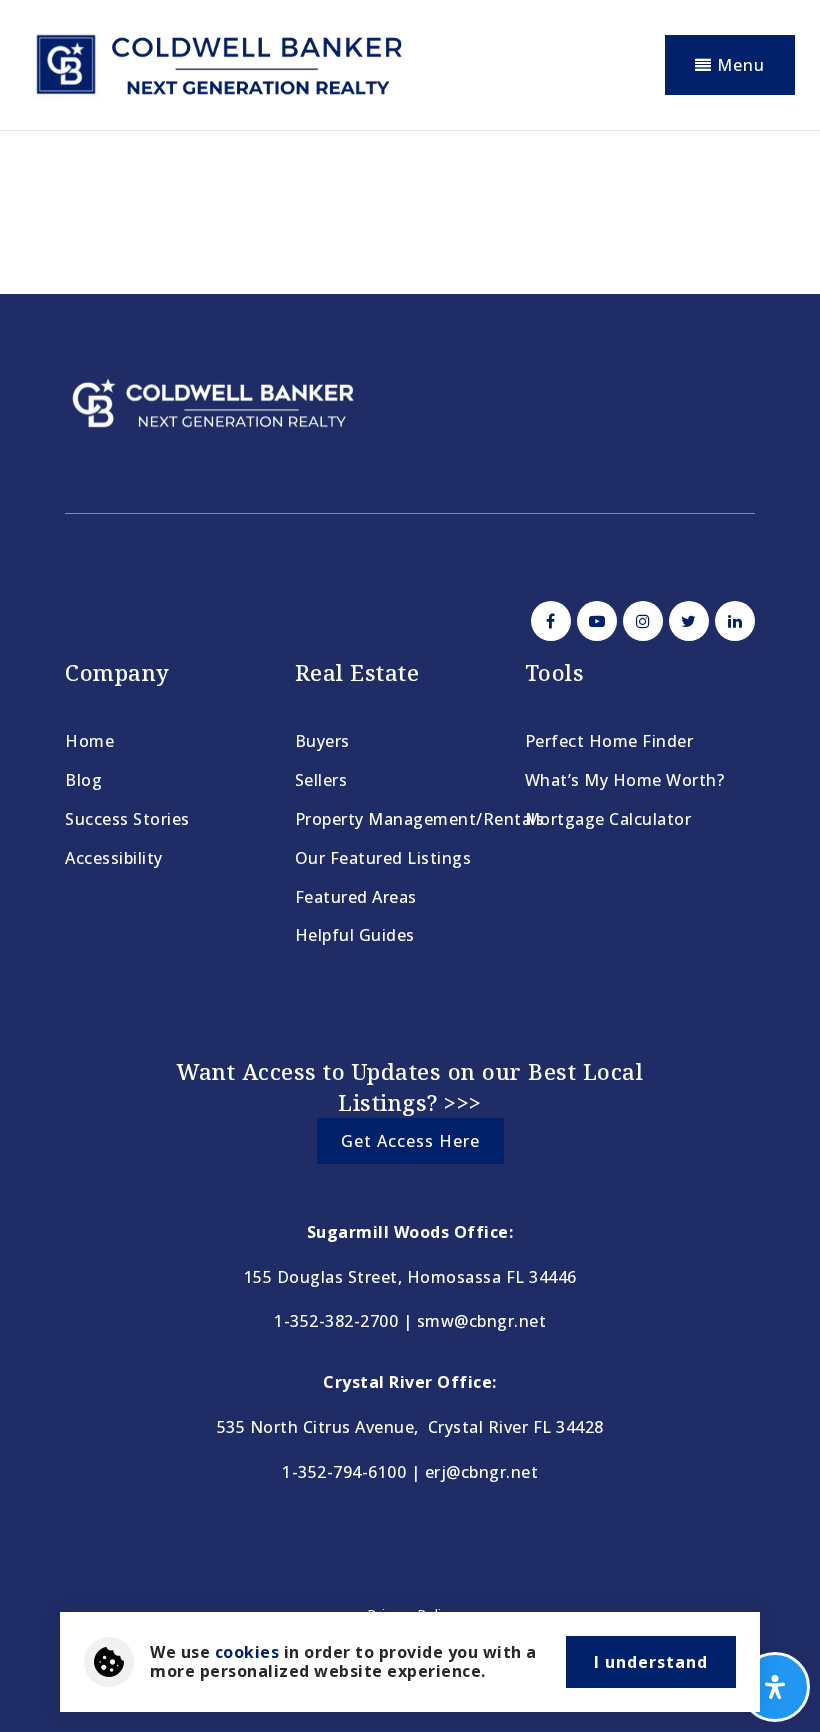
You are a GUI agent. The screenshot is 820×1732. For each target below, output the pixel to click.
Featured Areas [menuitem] (356, 897)
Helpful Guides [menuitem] (355, 935)
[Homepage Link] (217, 63)
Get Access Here (410, 1141)
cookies (247, 1652)
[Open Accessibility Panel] (775, 1687)
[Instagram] (640, 621)
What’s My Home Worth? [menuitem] (625, 780)
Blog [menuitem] (83, 780)
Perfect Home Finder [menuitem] (609, 741)
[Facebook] (548, 621)
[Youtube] (594, 621)
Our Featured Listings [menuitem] (383, 858)
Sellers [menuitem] (321, 780)
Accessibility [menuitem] (114, 858)
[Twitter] (686, 621)
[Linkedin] (732, 621)
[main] (410, 204)
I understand (651, 1662)
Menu (738, 65)
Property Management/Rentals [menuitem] (420, 819)
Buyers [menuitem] (322, 741)
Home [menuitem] (89, 741)
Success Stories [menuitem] (127, 819)
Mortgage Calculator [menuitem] (608, 819)
